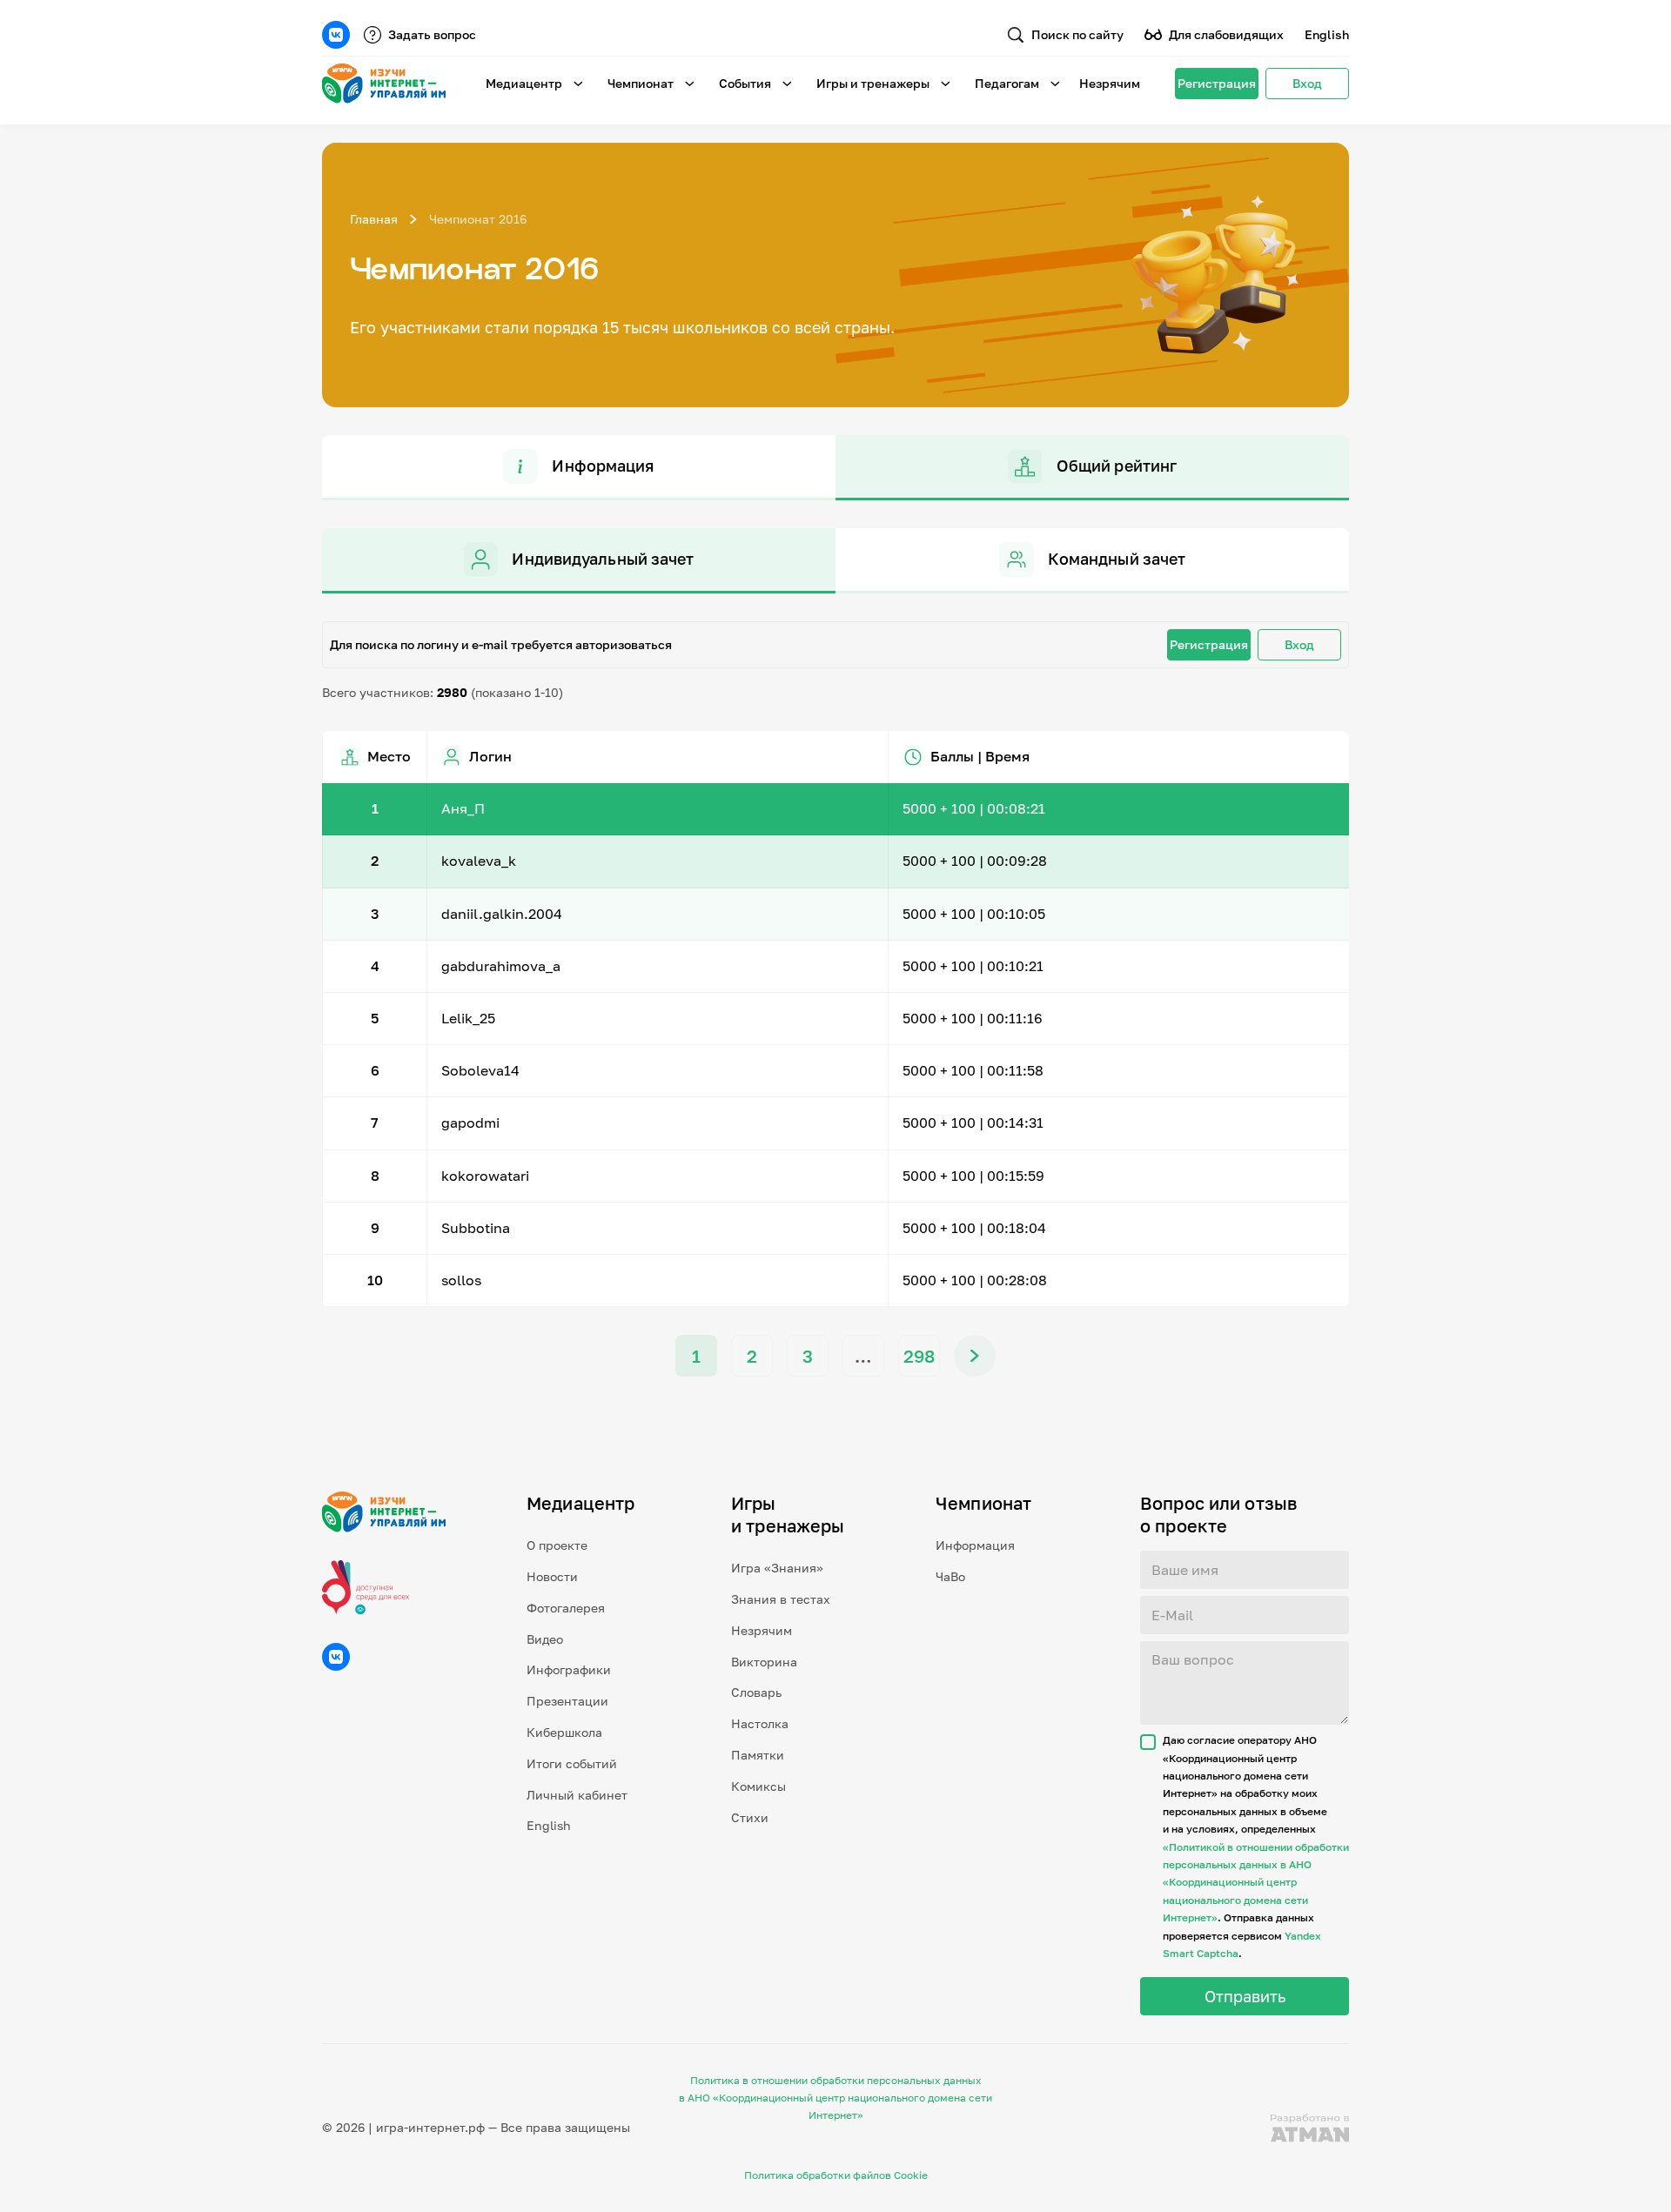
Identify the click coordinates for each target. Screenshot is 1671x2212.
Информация (975, 1545)
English (1327, 34)
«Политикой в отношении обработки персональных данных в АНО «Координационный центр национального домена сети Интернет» (1256, 1883)
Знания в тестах (781, 1599)
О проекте (557, 1545)
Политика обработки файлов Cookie (836, 2175)
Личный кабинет (577, 1795)
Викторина (764, 1662)
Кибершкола (564, 1732)
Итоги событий (572, 1763)
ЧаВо (950, 1576)
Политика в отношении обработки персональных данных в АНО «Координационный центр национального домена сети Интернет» (835, 2098)
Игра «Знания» (777, 1568)
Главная (374, 219)
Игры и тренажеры (873, 83)
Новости (552, 1576)
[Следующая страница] (975, 1356)
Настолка (760, 1723)
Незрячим (1110, 83)
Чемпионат (641, 83)
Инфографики (569, 1669)
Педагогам (1007, 83)
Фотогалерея (566, 1608)
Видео (545, 1639)
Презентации (567, 1701)
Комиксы (758, 1786)
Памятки (758, 1755)
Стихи (750, 1817)
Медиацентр (524, 83)
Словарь (756, 1692)
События (745, 83)
